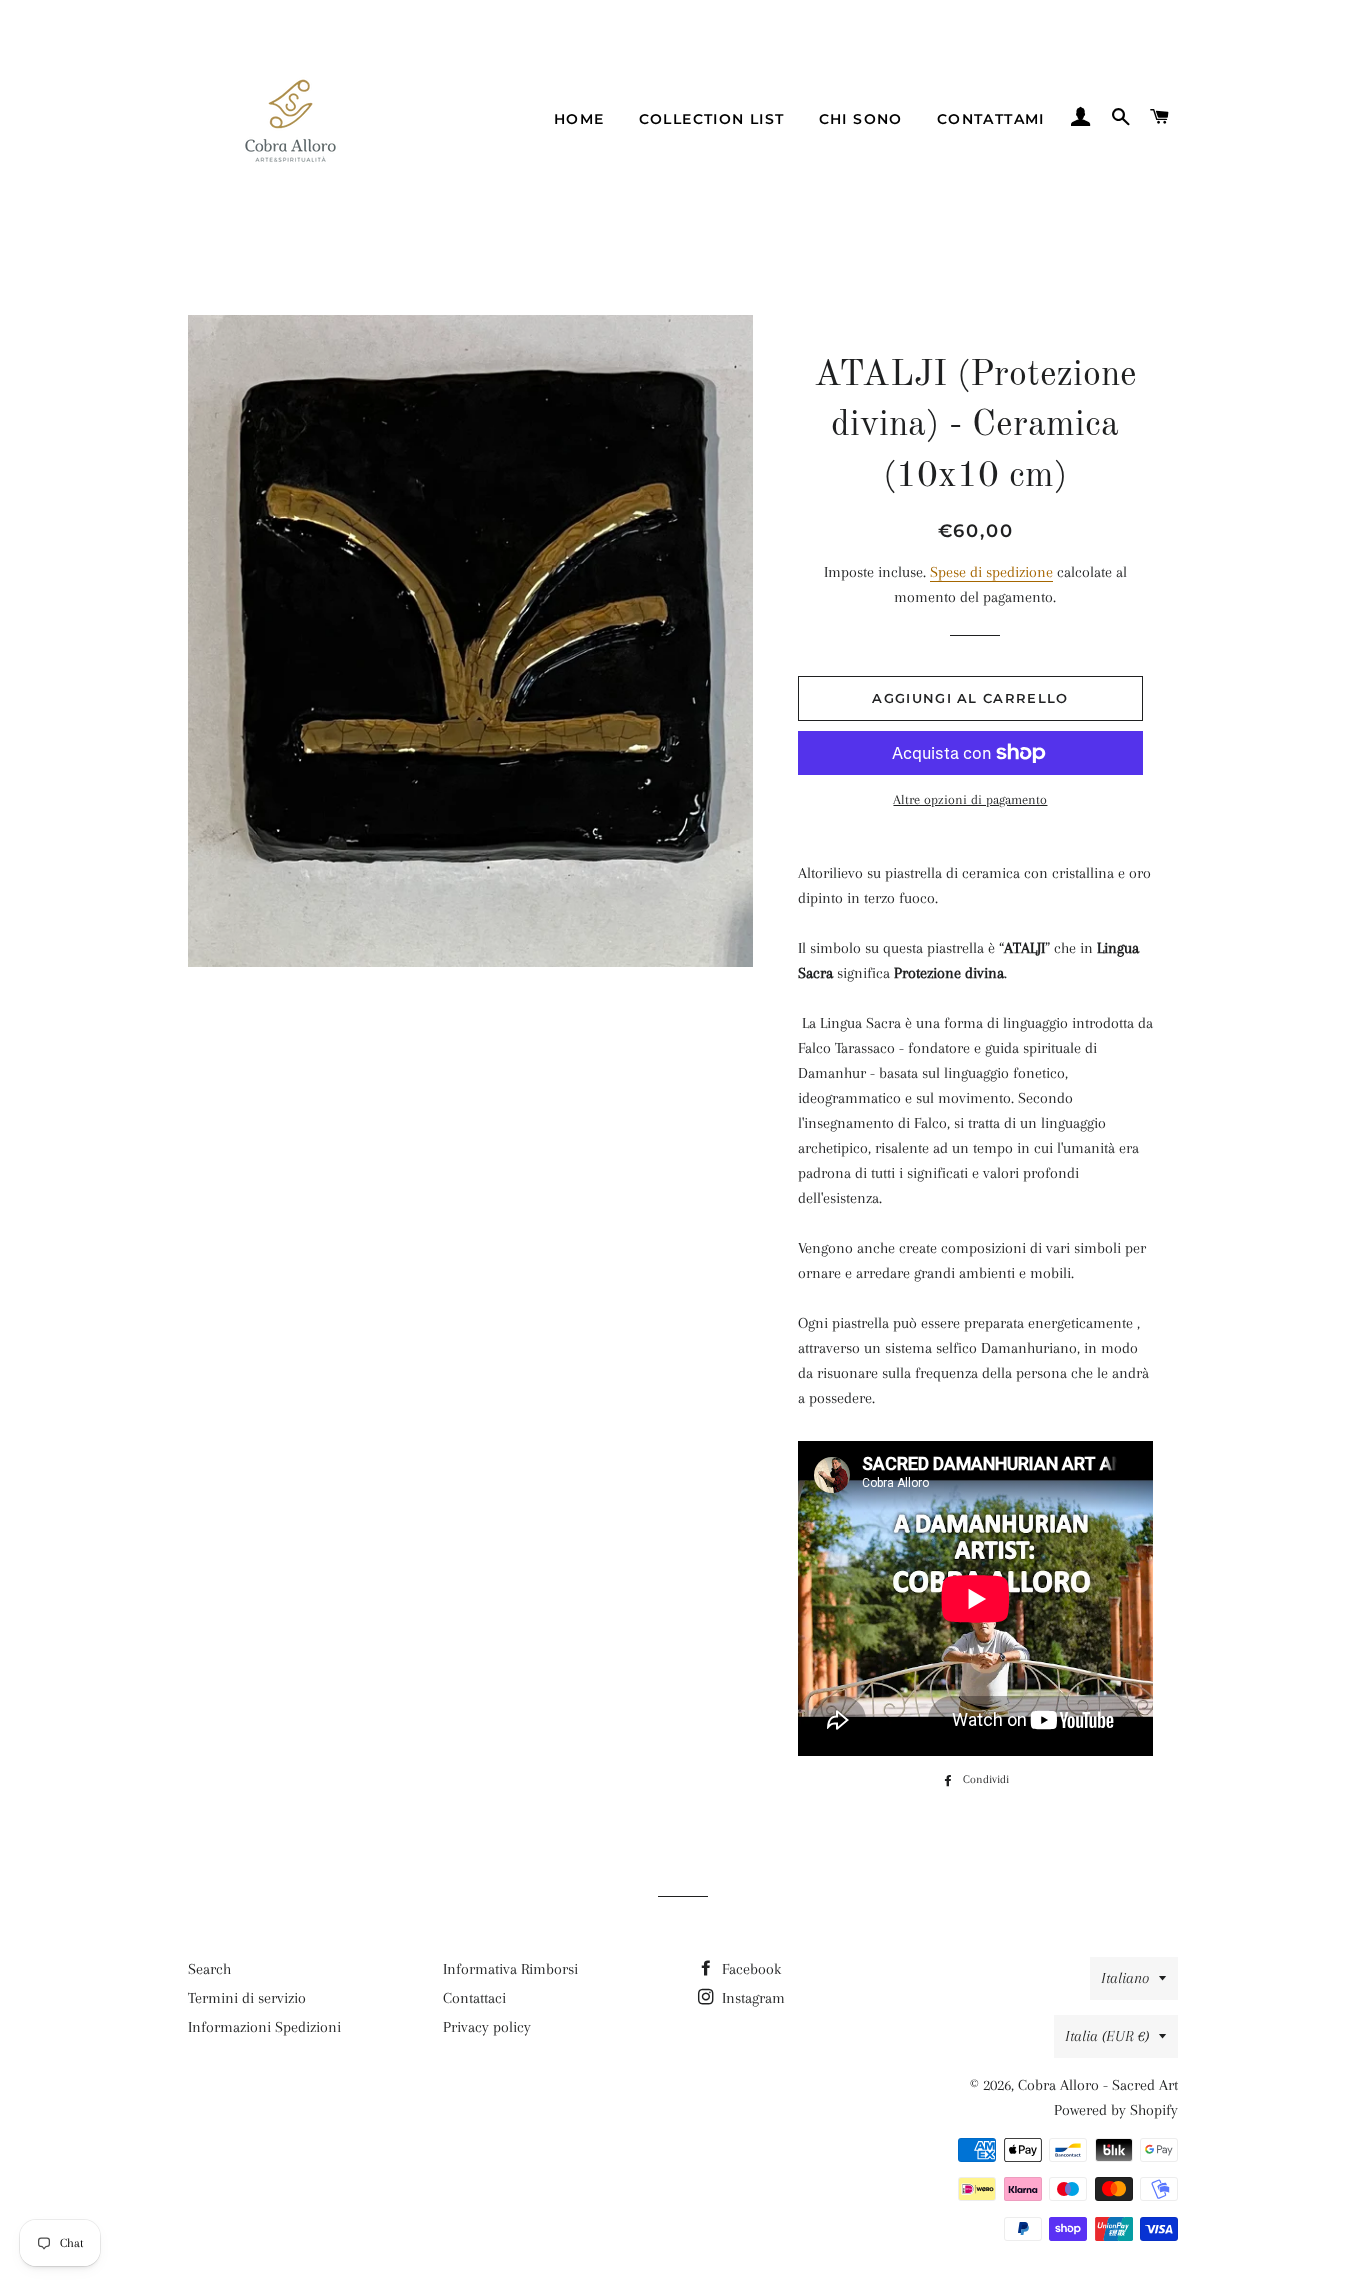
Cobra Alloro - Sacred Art (1098, 2085)
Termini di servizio (247, 1998)
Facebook (749, 1969)
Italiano (1125, 1978)
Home (579, 119)
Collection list (712, 119)
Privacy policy (487, 2027)
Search (209, 1969)
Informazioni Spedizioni (264, 2027)
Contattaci (474, 1998)
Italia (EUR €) (1107, 2036)
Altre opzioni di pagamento (970, 799)
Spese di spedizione (991, 572)
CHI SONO (861, 119)
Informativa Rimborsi (510, 1969)
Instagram (751, 1998)
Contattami (991, 119)
